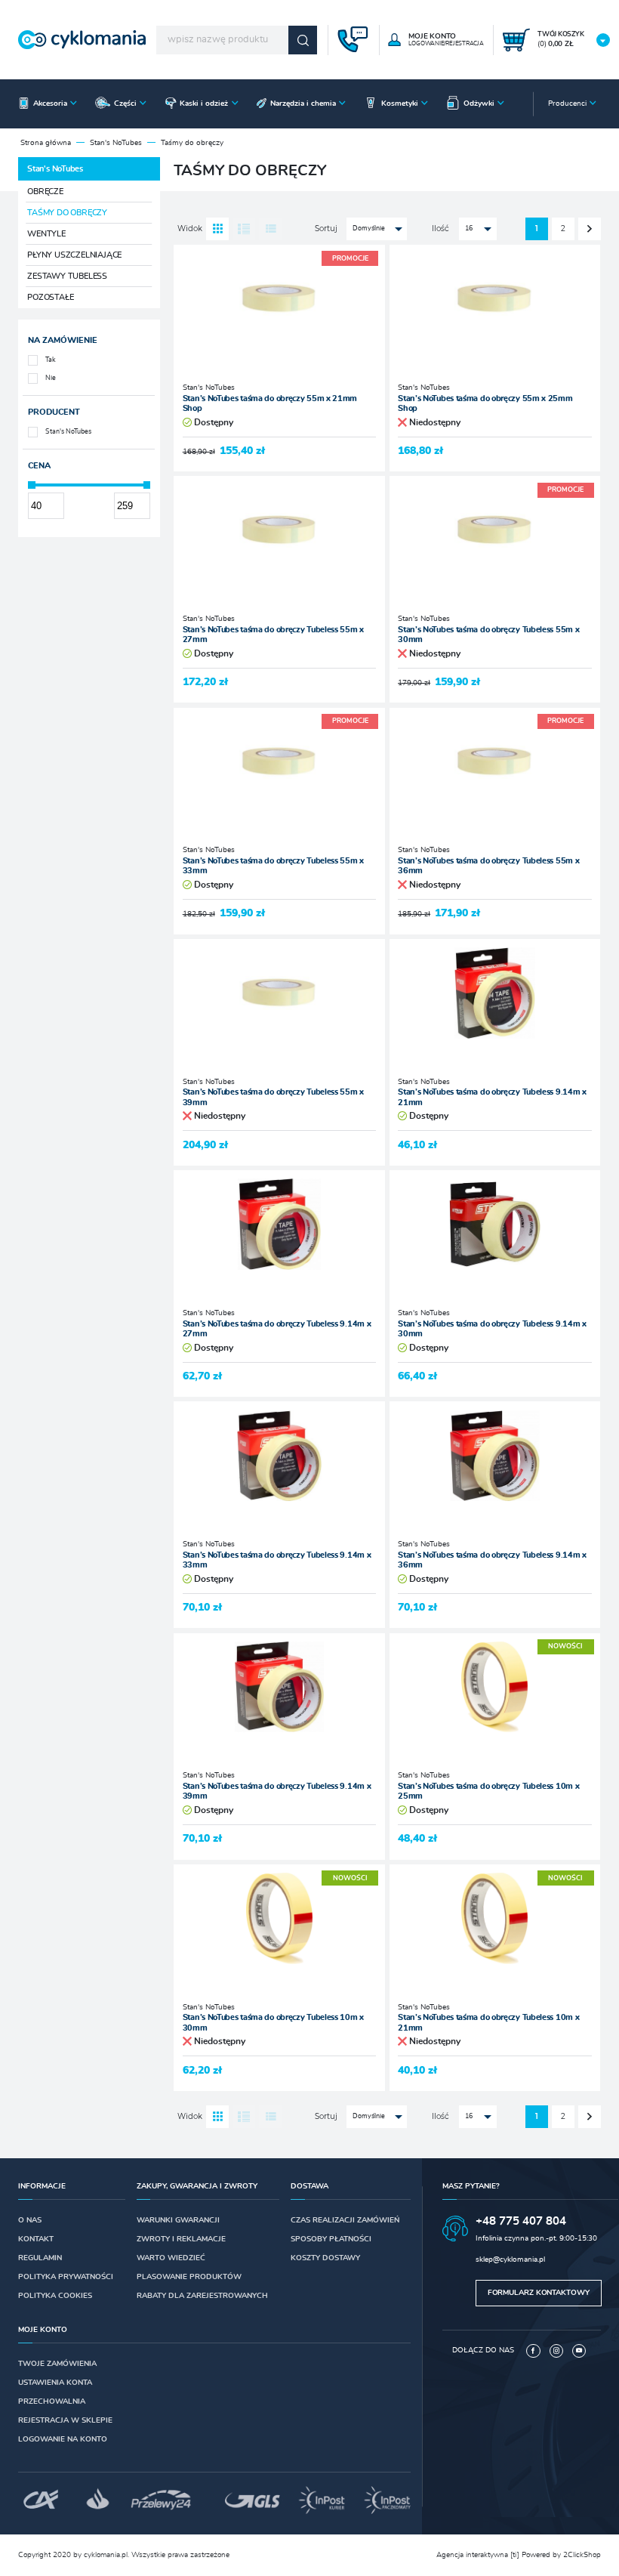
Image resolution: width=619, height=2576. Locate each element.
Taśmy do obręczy (67, 213)
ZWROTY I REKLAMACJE (181, 2239)
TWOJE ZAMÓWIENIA (57, 2364)
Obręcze (45, 192)
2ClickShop (582, 2555)
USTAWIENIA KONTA (55, 2383)
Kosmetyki (400, 103)
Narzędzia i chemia (303, 103)
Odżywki (479, 103)
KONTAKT (36, 2239)
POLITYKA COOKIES (55, 2296)
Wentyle (46, 234)
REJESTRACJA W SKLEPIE (65, 2420)
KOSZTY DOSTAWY (325, 2258)
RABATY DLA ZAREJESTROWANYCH (202, 2296)
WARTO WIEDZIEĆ (171, 2258)
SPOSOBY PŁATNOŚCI (331, 2239)
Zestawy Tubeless (67, 276)
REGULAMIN (40, 2258)
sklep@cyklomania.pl (510, 2259)
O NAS (30, 2220)
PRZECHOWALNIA (52, 2401)
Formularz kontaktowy (539, 2293)
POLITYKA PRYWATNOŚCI (66, 2277)
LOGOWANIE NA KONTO (63, 2439)
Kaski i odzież (204, 103)
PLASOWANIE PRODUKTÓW (189, 2277)
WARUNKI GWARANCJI (178, 2220)
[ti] (515, 2555)
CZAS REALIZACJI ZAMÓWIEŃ (345, 2220)
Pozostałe (50, 297)
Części (125, 103)
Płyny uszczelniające (74, 255)
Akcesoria (50, 103)
